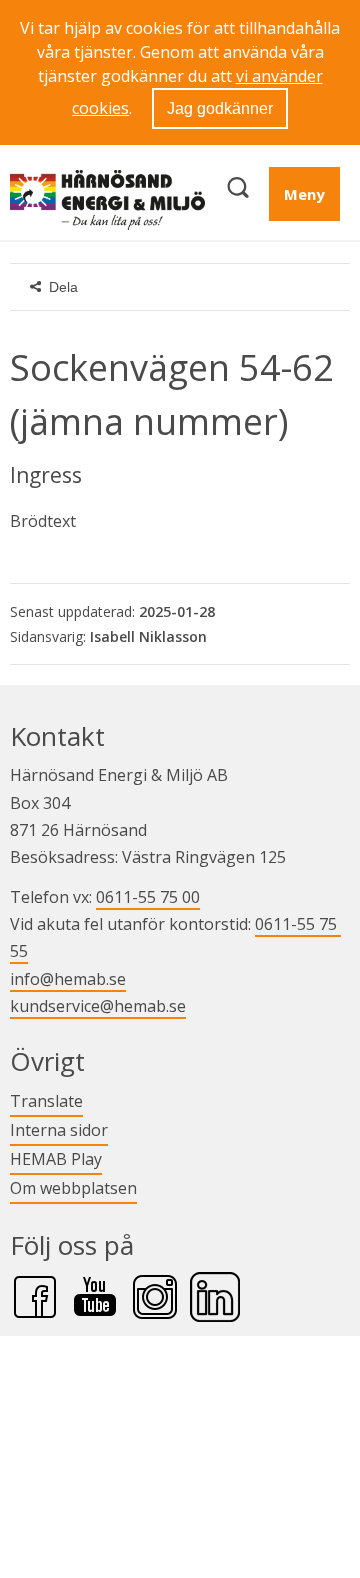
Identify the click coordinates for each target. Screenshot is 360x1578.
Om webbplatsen (73, 1188)
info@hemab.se (68, 979)
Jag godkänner (220, 108)
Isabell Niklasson (148, 636)
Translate (46, 1100)
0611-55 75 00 (148, 897)
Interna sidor (59, 1129)
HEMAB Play (56, 1158)
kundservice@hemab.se (98, 1006)
